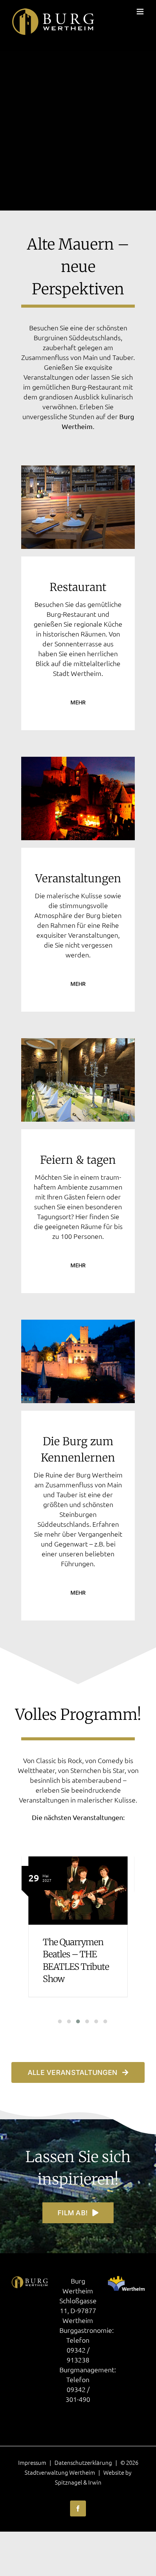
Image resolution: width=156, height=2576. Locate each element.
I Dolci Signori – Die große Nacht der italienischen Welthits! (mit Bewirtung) (80, 1965)
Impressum (32, 2462)
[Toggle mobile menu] (141, 12)
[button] (55, 2021)
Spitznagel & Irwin (78, 2482)
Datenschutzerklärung (83, 2462)
